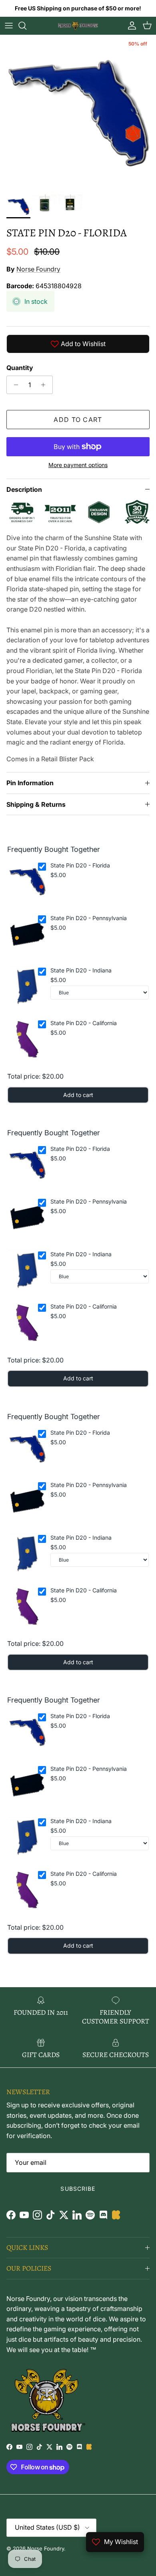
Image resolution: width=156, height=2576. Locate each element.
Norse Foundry (38, 269)
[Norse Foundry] (78, 26)
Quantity (20, 368)
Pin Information (30, 783)
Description (24, 489)
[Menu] (9, 26)
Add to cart (78, 420)
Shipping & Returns (36, 804)
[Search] (26, 26)
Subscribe (78, 2189)
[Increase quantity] (45, 385)
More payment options (78, 465)
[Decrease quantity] (14, 385)
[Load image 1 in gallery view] (78, 113)
